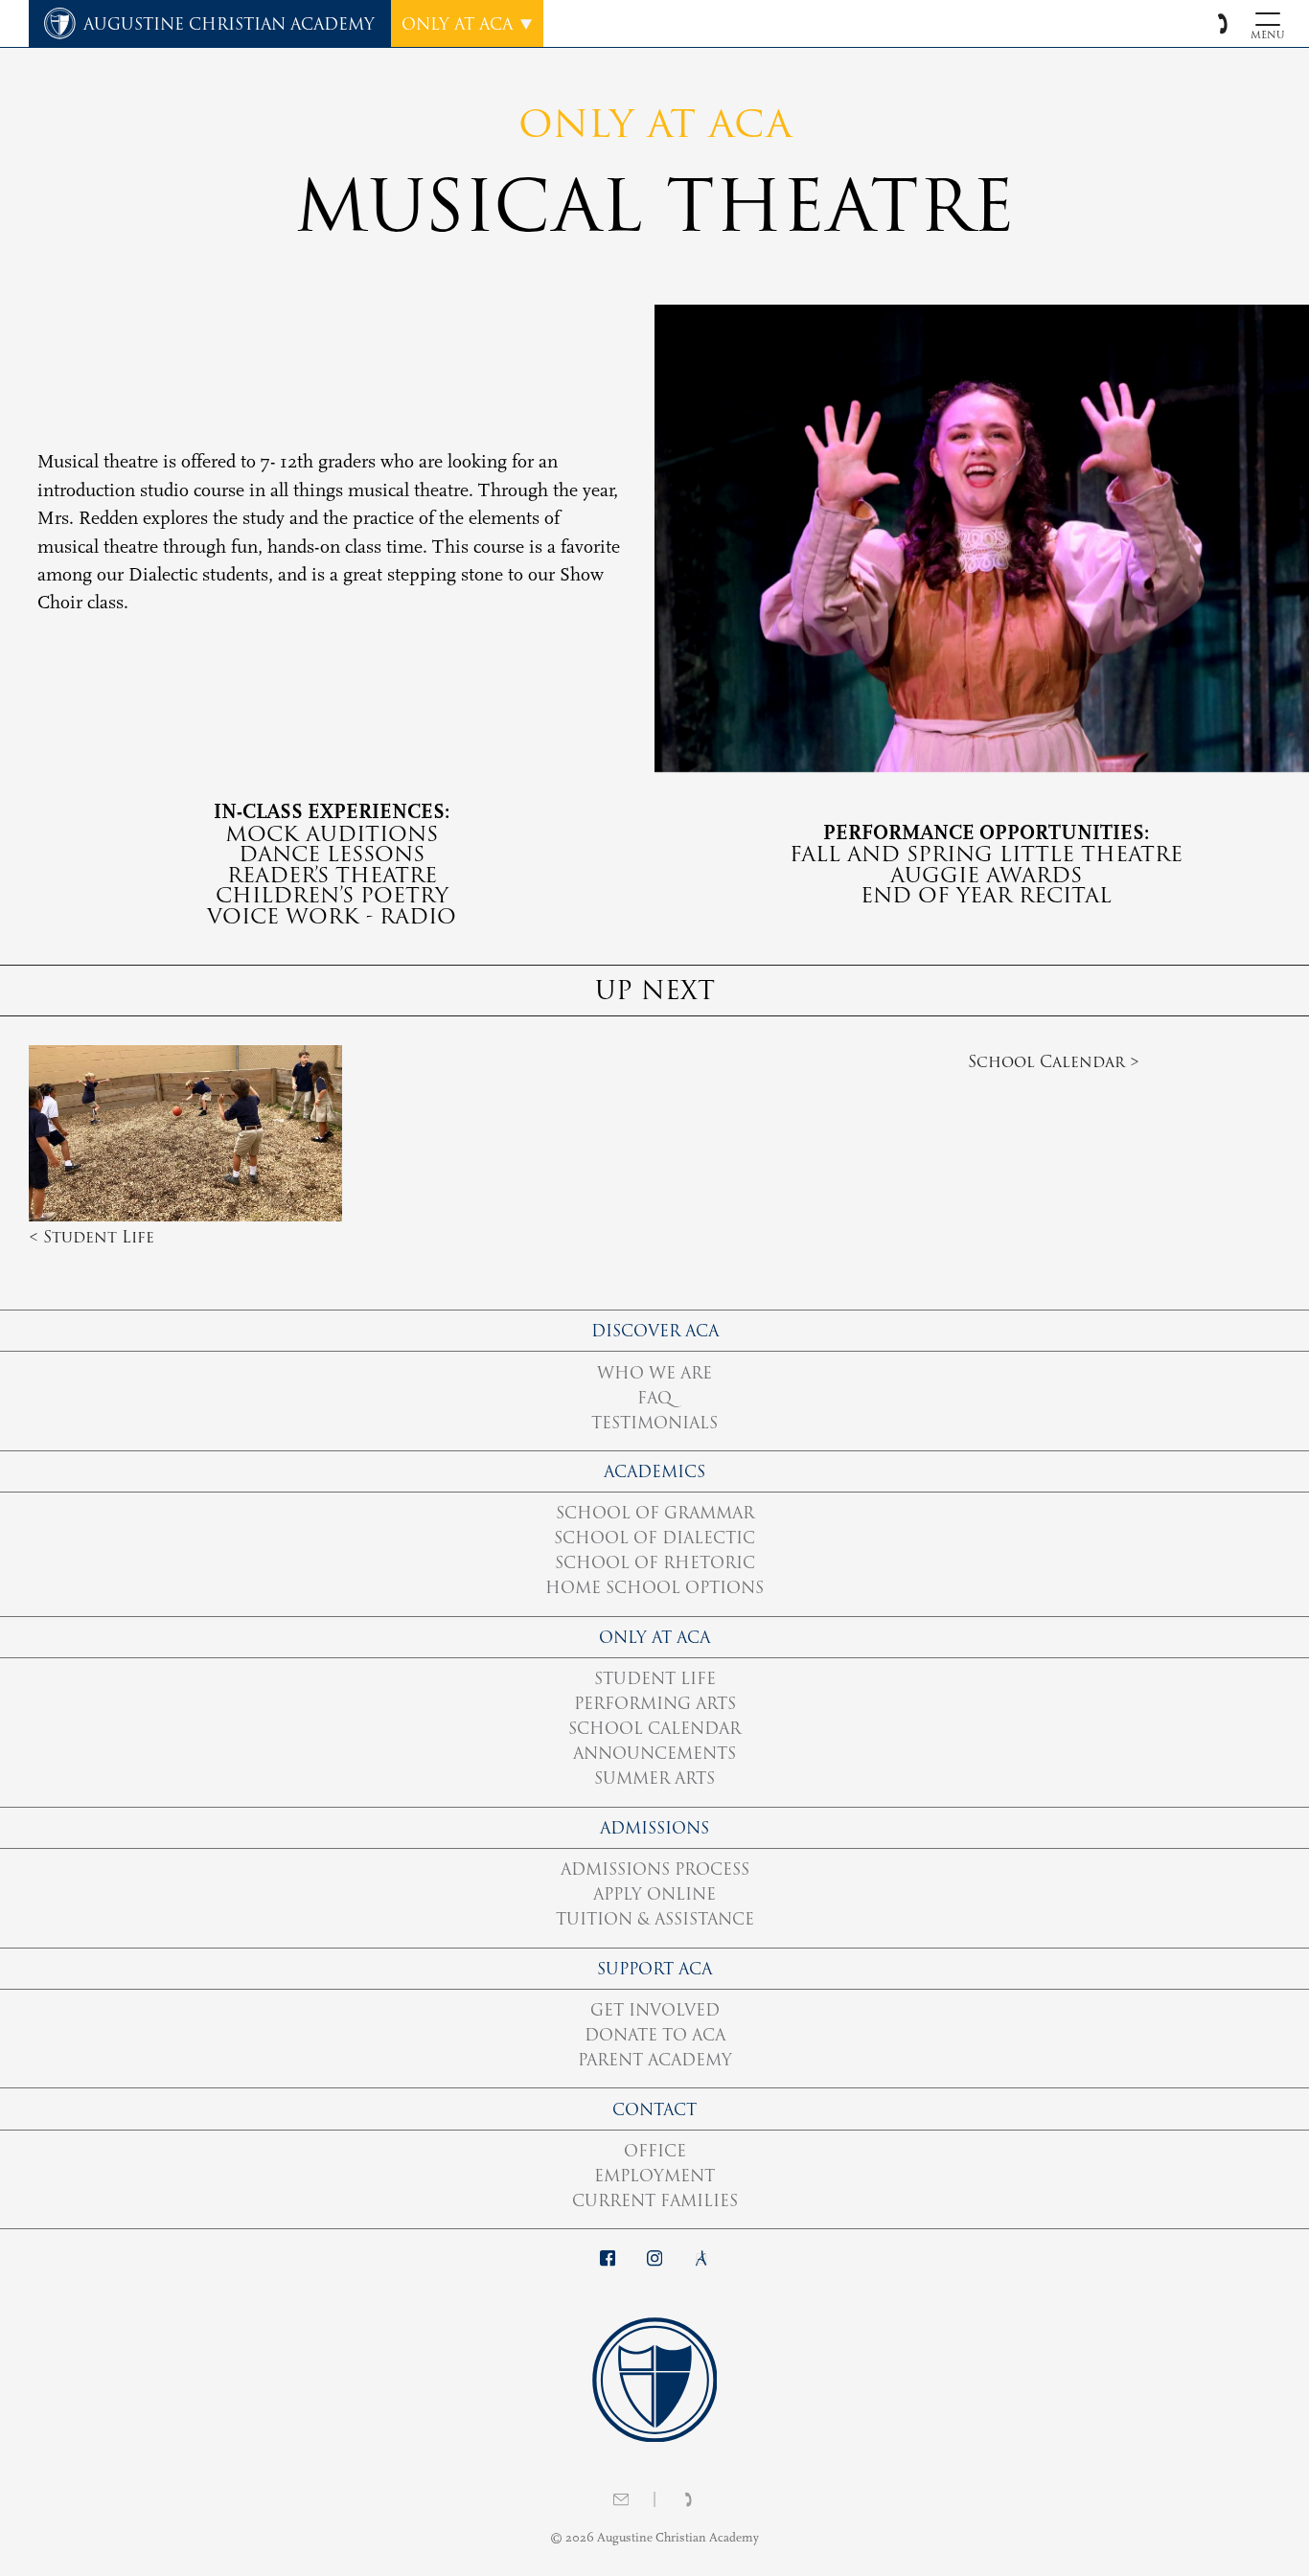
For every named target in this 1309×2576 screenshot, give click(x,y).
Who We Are (654, 1373)
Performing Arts (655, 1703)
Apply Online (654, 1894)
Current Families (655, 2200)
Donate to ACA (655, 2035)
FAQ (654, 1398)
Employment (654, 2176)
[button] (1222, 23)
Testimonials (654, 1423)
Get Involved (655, 2010)
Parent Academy (655, 2060)
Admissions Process (655, 1869)
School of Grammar (655, 1513)
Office (655, 2151)
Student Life (655, 1678)
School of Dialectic (654, 1538)
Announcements (654, 1753)
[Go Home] (654, 2379)
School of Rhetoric (655, 1562)
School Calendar (654, 1728)
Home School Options (654, 1587)
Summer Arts (654, 1778)
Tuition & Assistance (655, 1919)
